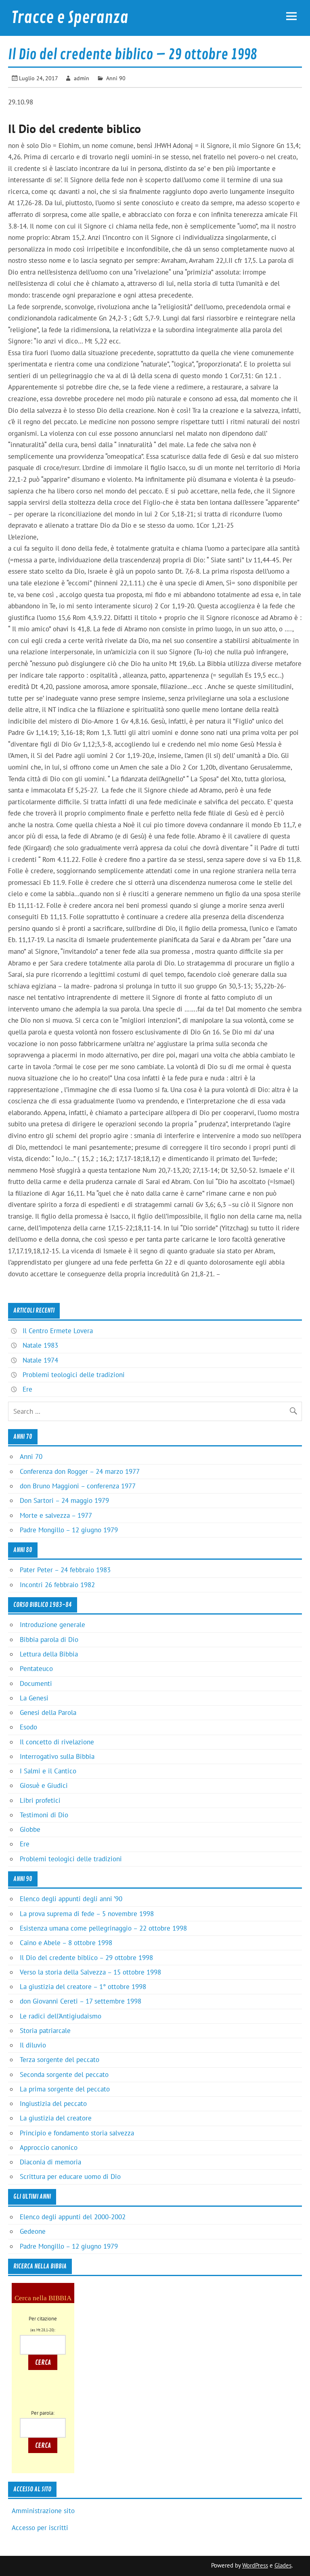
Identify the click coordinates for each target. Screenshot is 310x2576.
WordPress (255, 2565)
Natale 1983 (40, 1345)
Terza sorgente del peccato (60, 2060)
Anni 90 (116, 78)
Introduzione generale (52, 1625)
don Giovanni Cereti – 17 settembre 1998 (81, 2001)
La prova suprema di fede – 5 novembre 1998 (87, 1914)
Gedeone (33, 2231)
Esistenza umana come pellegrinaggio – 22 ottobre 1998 (103, 1928)
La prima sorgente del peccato (65, 2089)
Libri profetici (40, 1800)
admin (82, 78)
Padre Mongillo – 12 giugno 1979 (69, 1530)
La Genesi (34, 1698)
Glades (283, 2565)
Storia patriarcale (45, 2031)
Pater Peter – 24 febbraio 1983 (65, 1570)
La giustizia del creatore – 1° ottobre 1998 (83, 1987)
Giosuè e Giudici (44, 1785)
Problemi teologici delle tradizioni (74, 1375)
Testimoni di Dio (44, 1815)
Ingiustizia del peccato (53, 2104)
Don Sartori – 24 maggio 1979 (64, 1500)
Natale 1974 (40, 1360)
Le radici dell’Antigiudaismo (61, 2016)
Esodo (28, 1727)
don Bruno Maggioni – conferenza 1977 (78, 1486)
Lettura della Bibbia (49, 1654)
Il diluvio (33, 2045)
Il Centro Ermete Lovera (58, 1331)
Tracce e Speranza (70, 18)
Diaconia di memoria (50, 2162)
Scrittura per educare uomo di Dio (70, 2176)
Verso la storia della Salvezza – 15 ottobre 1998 (90, 1972)
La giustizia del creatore (56, 2118)
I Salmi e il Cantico (48, 1771)
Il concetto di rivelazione (57, 1742)
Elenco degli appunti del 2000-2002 (73, 2217)
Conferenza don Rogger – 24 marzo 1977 (80, 1471)
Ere (27, 1389)
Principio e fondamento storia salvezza (77, 2133)
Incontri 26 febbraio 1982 (57, 1585)
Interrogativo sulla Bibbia (57, 1756)
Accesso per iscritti (40, 2528)
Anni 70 (31, 1457)
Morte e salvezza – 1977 (56, 1515)
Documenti (36, 1683)
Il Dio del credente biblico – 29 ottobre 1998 (86, 1958)
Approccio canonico (49, 2147)
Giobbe (30, 1829)
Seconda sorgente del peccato (64, 2075)
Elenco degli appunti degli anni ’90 (71, 1899)
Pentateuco (36, 1669)
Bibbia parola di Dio (49, 1640)
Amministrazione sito (43, 2511)
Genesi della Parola (48, 1712)
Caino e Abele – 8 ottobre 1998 (66, 1943)
